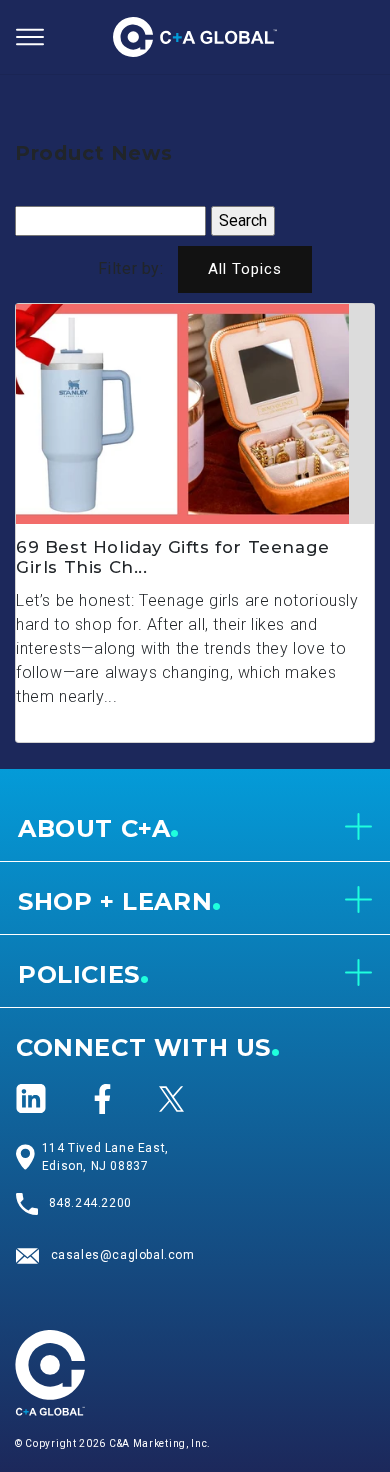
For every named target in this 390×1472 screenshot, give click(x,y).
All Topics (245, 269)
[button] (30, 37)
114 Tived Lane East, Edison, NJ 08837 (105, 1157)
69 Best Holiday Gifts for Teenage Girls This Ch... (173, 557)
